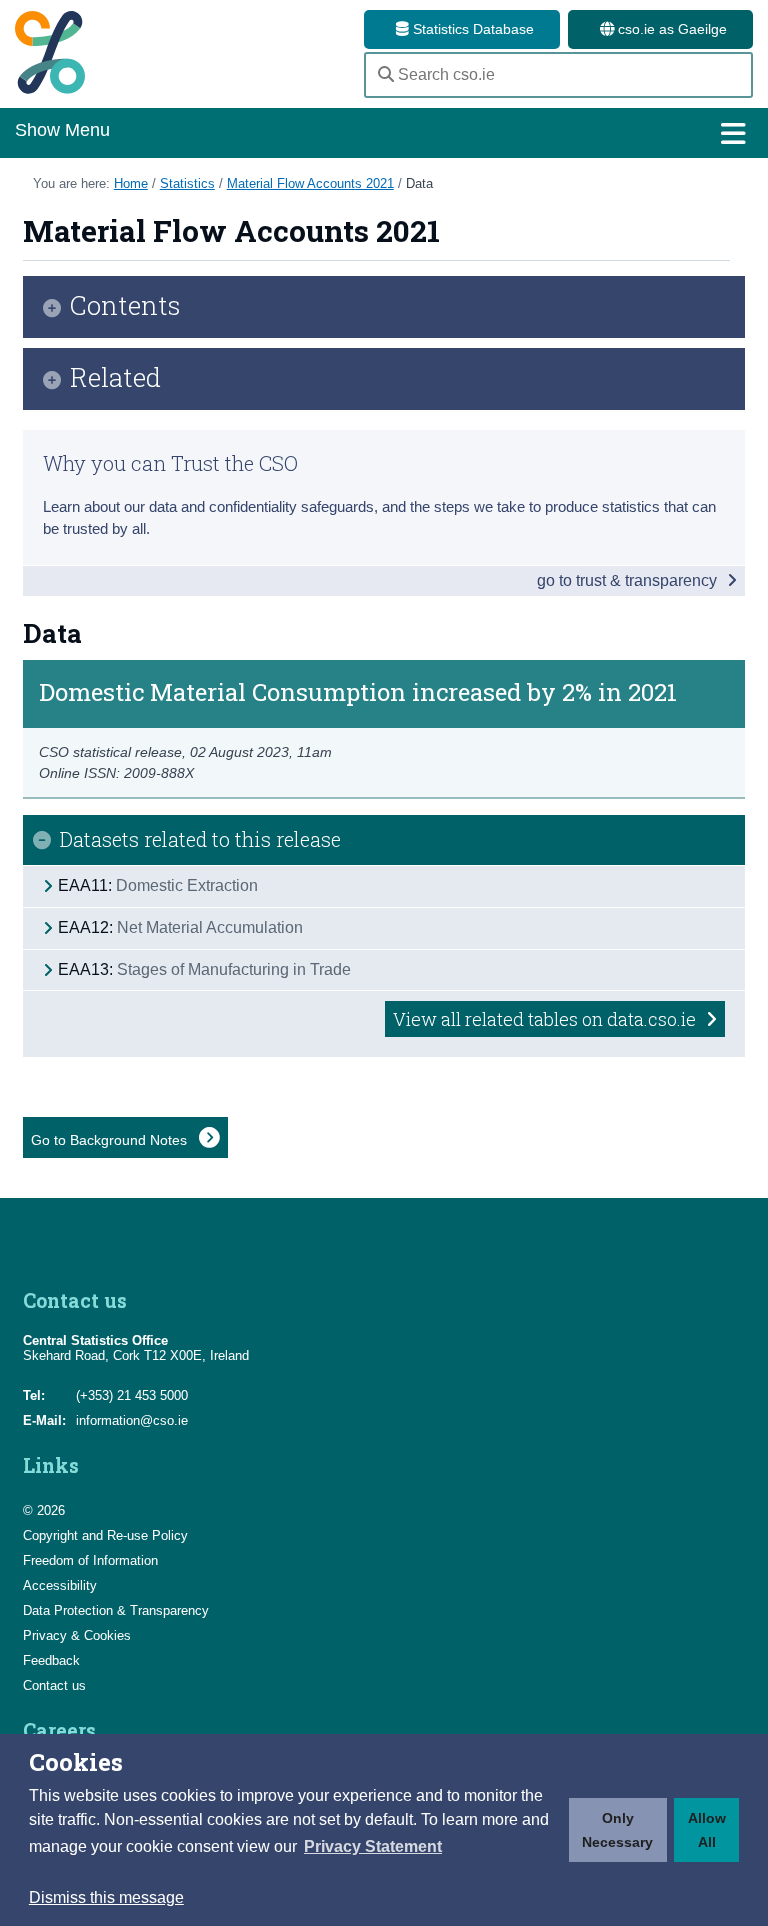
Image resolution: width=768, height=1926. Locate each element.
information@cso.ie (132, 1420)
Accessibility (60, 1585)
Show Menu (62, 130)
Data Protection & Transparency (116, 1610)
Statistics (187, 183)
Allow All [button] (707, 1830)
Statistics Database (471, 29)
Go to (111, 1140)
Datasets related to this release (200, 839)
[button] (373, 1847)
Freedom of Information (90, 1560)
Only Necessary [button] (617, 1830)
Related (115, 378)
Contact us (54, 1685)
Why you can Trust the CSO (170, 463)
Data (419, 183)
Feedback (51, 1660)
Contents (125, 306)
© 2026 (44, 1510)
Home (131, 183)
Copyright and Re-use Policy (105, 1535)
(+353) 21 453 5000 (132, 1395)
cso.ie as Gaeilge (670, 29)
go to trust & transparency (629, 580)
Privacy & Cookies (77, 1635)
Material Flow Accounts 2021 (310, 183)
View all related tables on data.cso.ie (546, 1019)
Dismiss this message (106, 1897)
